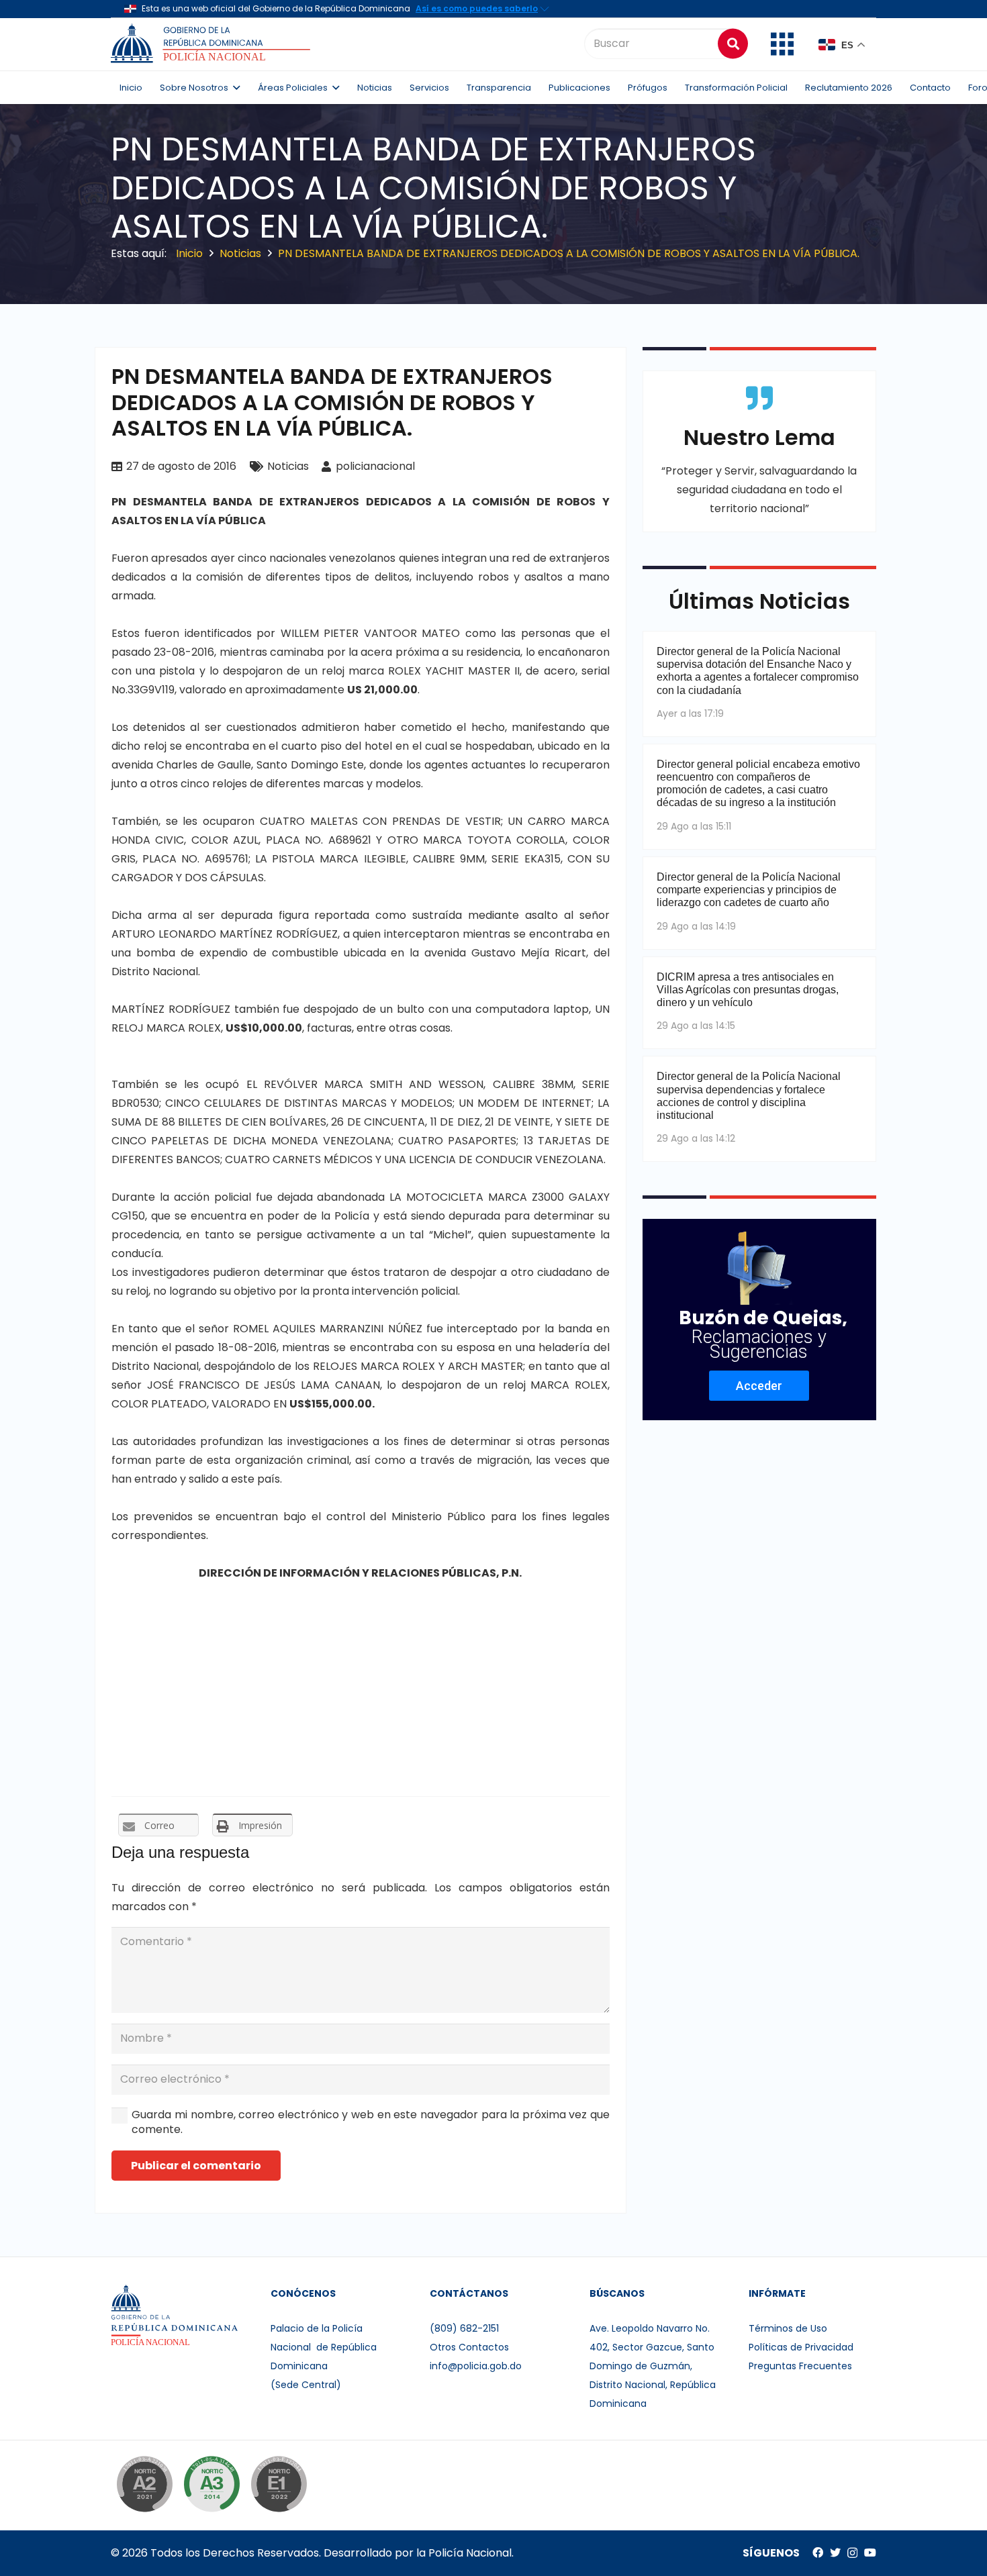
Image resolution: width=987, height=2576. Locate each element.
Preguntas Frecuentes (800, 2366)
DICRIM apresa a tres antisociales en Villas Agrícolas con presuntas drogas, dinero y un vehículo (748, 990)
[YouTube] (870, 2553)
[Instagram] (852, 2553)
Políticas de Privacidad (801, 2347)
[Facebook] (818, 2553)
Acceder (759, 1386)
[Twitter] (835, 2553)
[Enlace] (213, 44)
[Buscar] (733, 43)
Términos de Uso (788, 2328)
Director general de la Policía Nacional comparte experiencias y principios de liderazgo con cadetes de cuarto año (749, 890)
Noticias (288, 466)
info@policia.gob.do (476, 2366)
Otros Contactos (469, 2347)
